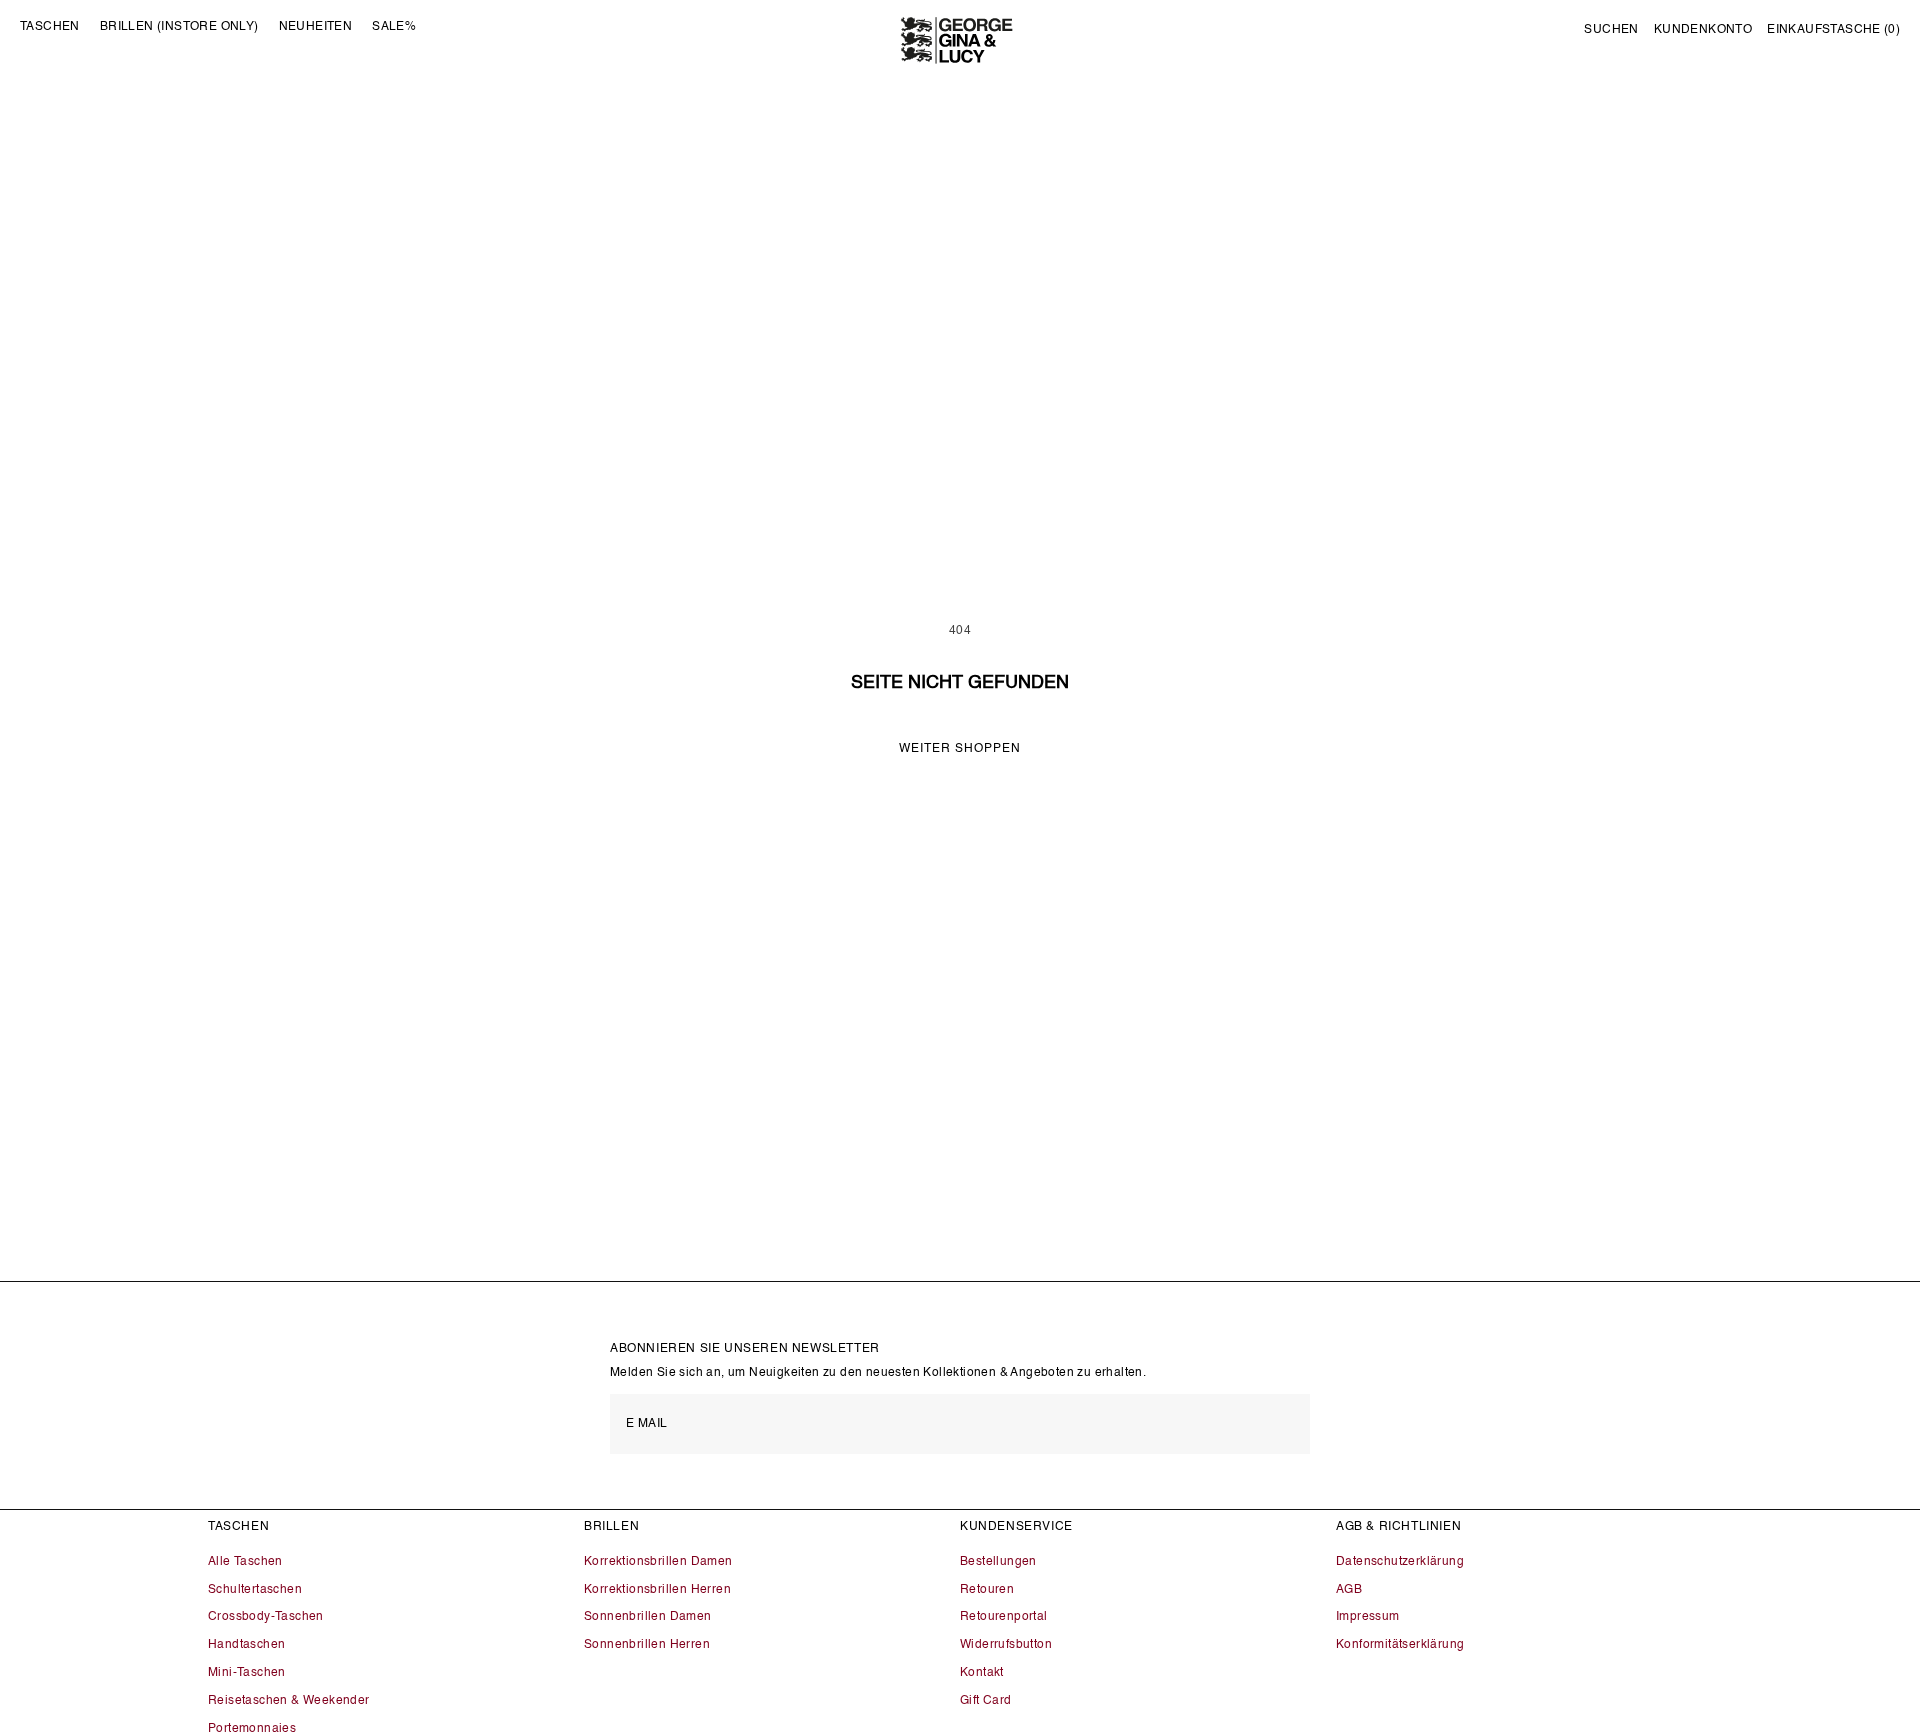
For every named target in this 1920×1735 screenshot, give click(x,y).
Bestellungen (998, 1562)
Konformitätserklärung (1400, 1645)
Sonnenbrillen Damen (648, 1617)
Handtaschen (246, 1645)
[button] (1611, 31)
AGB (1349, 1590)
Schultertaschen (255, 1590)
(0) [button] (1833, 30)
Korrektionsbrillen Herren (657, 1590)
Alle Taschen (245, 1562)
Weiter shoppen (960, 749)
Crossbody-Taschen (266, 1617)
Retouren (987, 1590)
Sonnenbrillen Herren (647, 1645)
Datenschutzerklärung (1400, 1562)
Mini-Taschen (247, 1673)
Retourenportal (1004, 1617)
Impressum (1368, 1617)
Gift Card (986, 1701)
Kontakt (982, 1673)
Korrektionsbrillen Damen (658, 1562)
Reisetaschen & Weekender (289, 1701)
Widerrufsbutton (1006, 1645)
